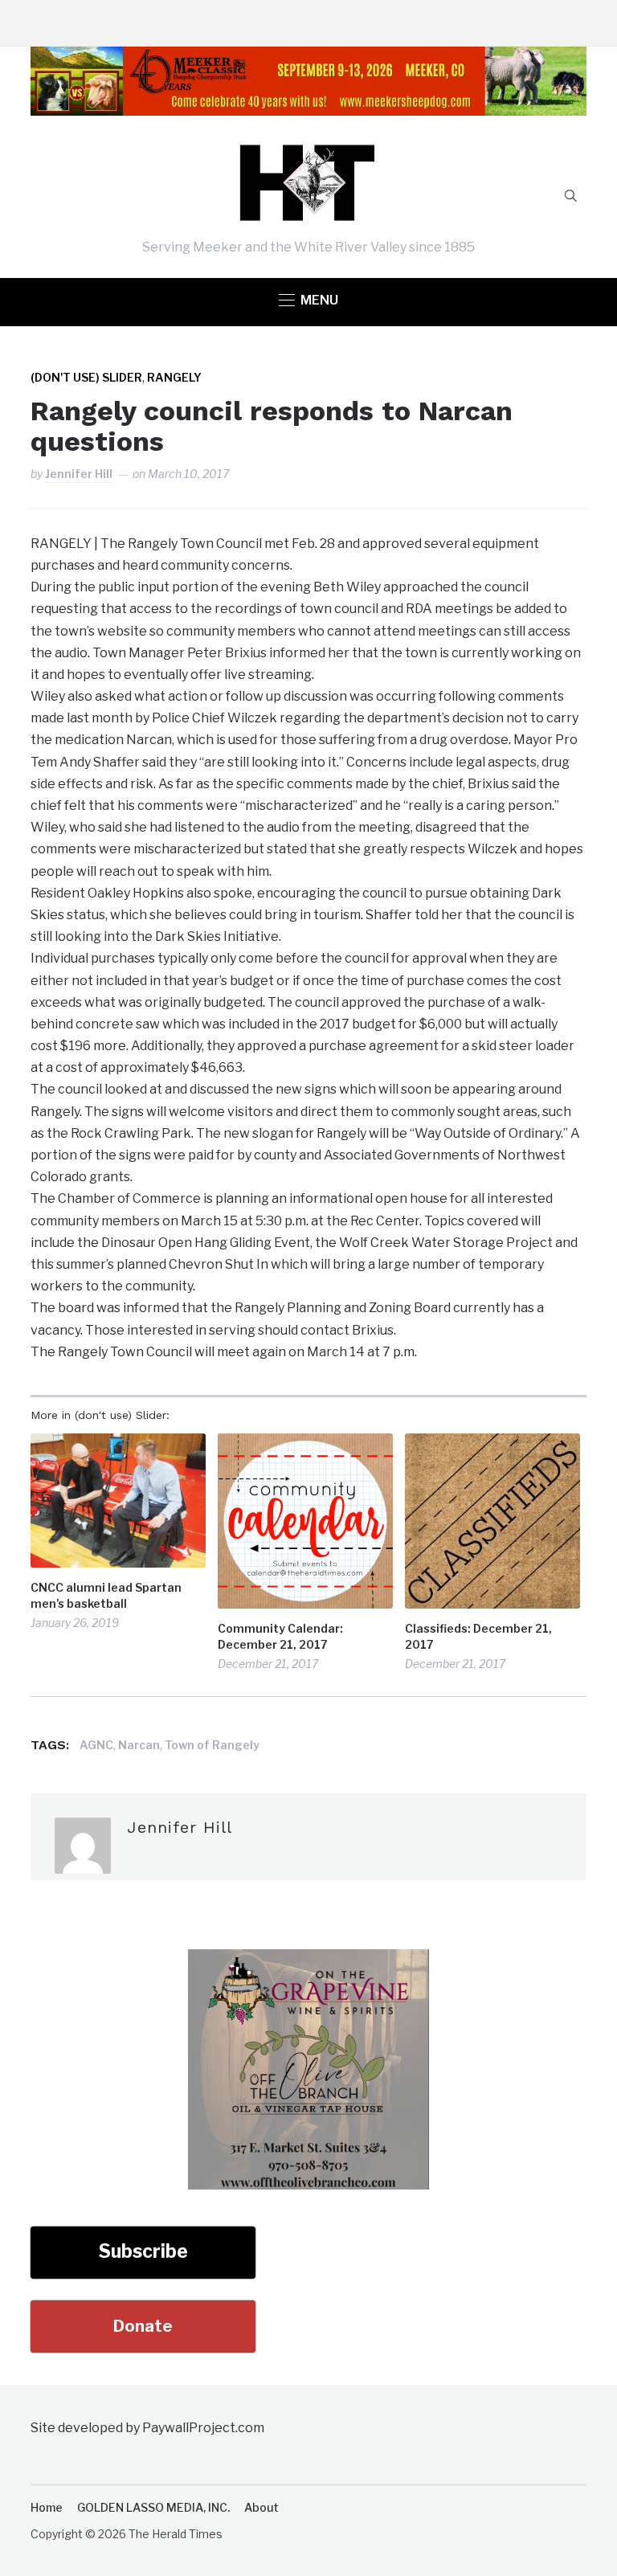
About (262, 2507)
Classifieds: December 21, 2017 (478, 1636)
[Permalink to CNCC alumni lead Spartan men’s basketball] (118, 1501)
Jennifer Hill (79, 474)
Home (47, 2507)
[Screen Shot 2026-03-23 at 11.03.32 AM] (308, 1960)
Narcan (139, 1745)
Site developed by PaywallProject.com (147, 2428)
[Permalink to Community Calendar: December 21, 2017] (305, 1521)
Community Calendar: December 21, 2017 (280, 1636)
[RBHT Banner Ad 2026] (308, 57)
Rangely (174, 377)
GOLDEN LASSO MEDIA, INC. (153, 2507)
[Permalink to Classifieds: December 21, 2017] (492, 1521)
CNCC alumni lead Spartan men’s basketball (106, 1595)
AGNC (96, 1745)
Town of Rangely (212, 1745)
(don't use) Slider (86, 377)
